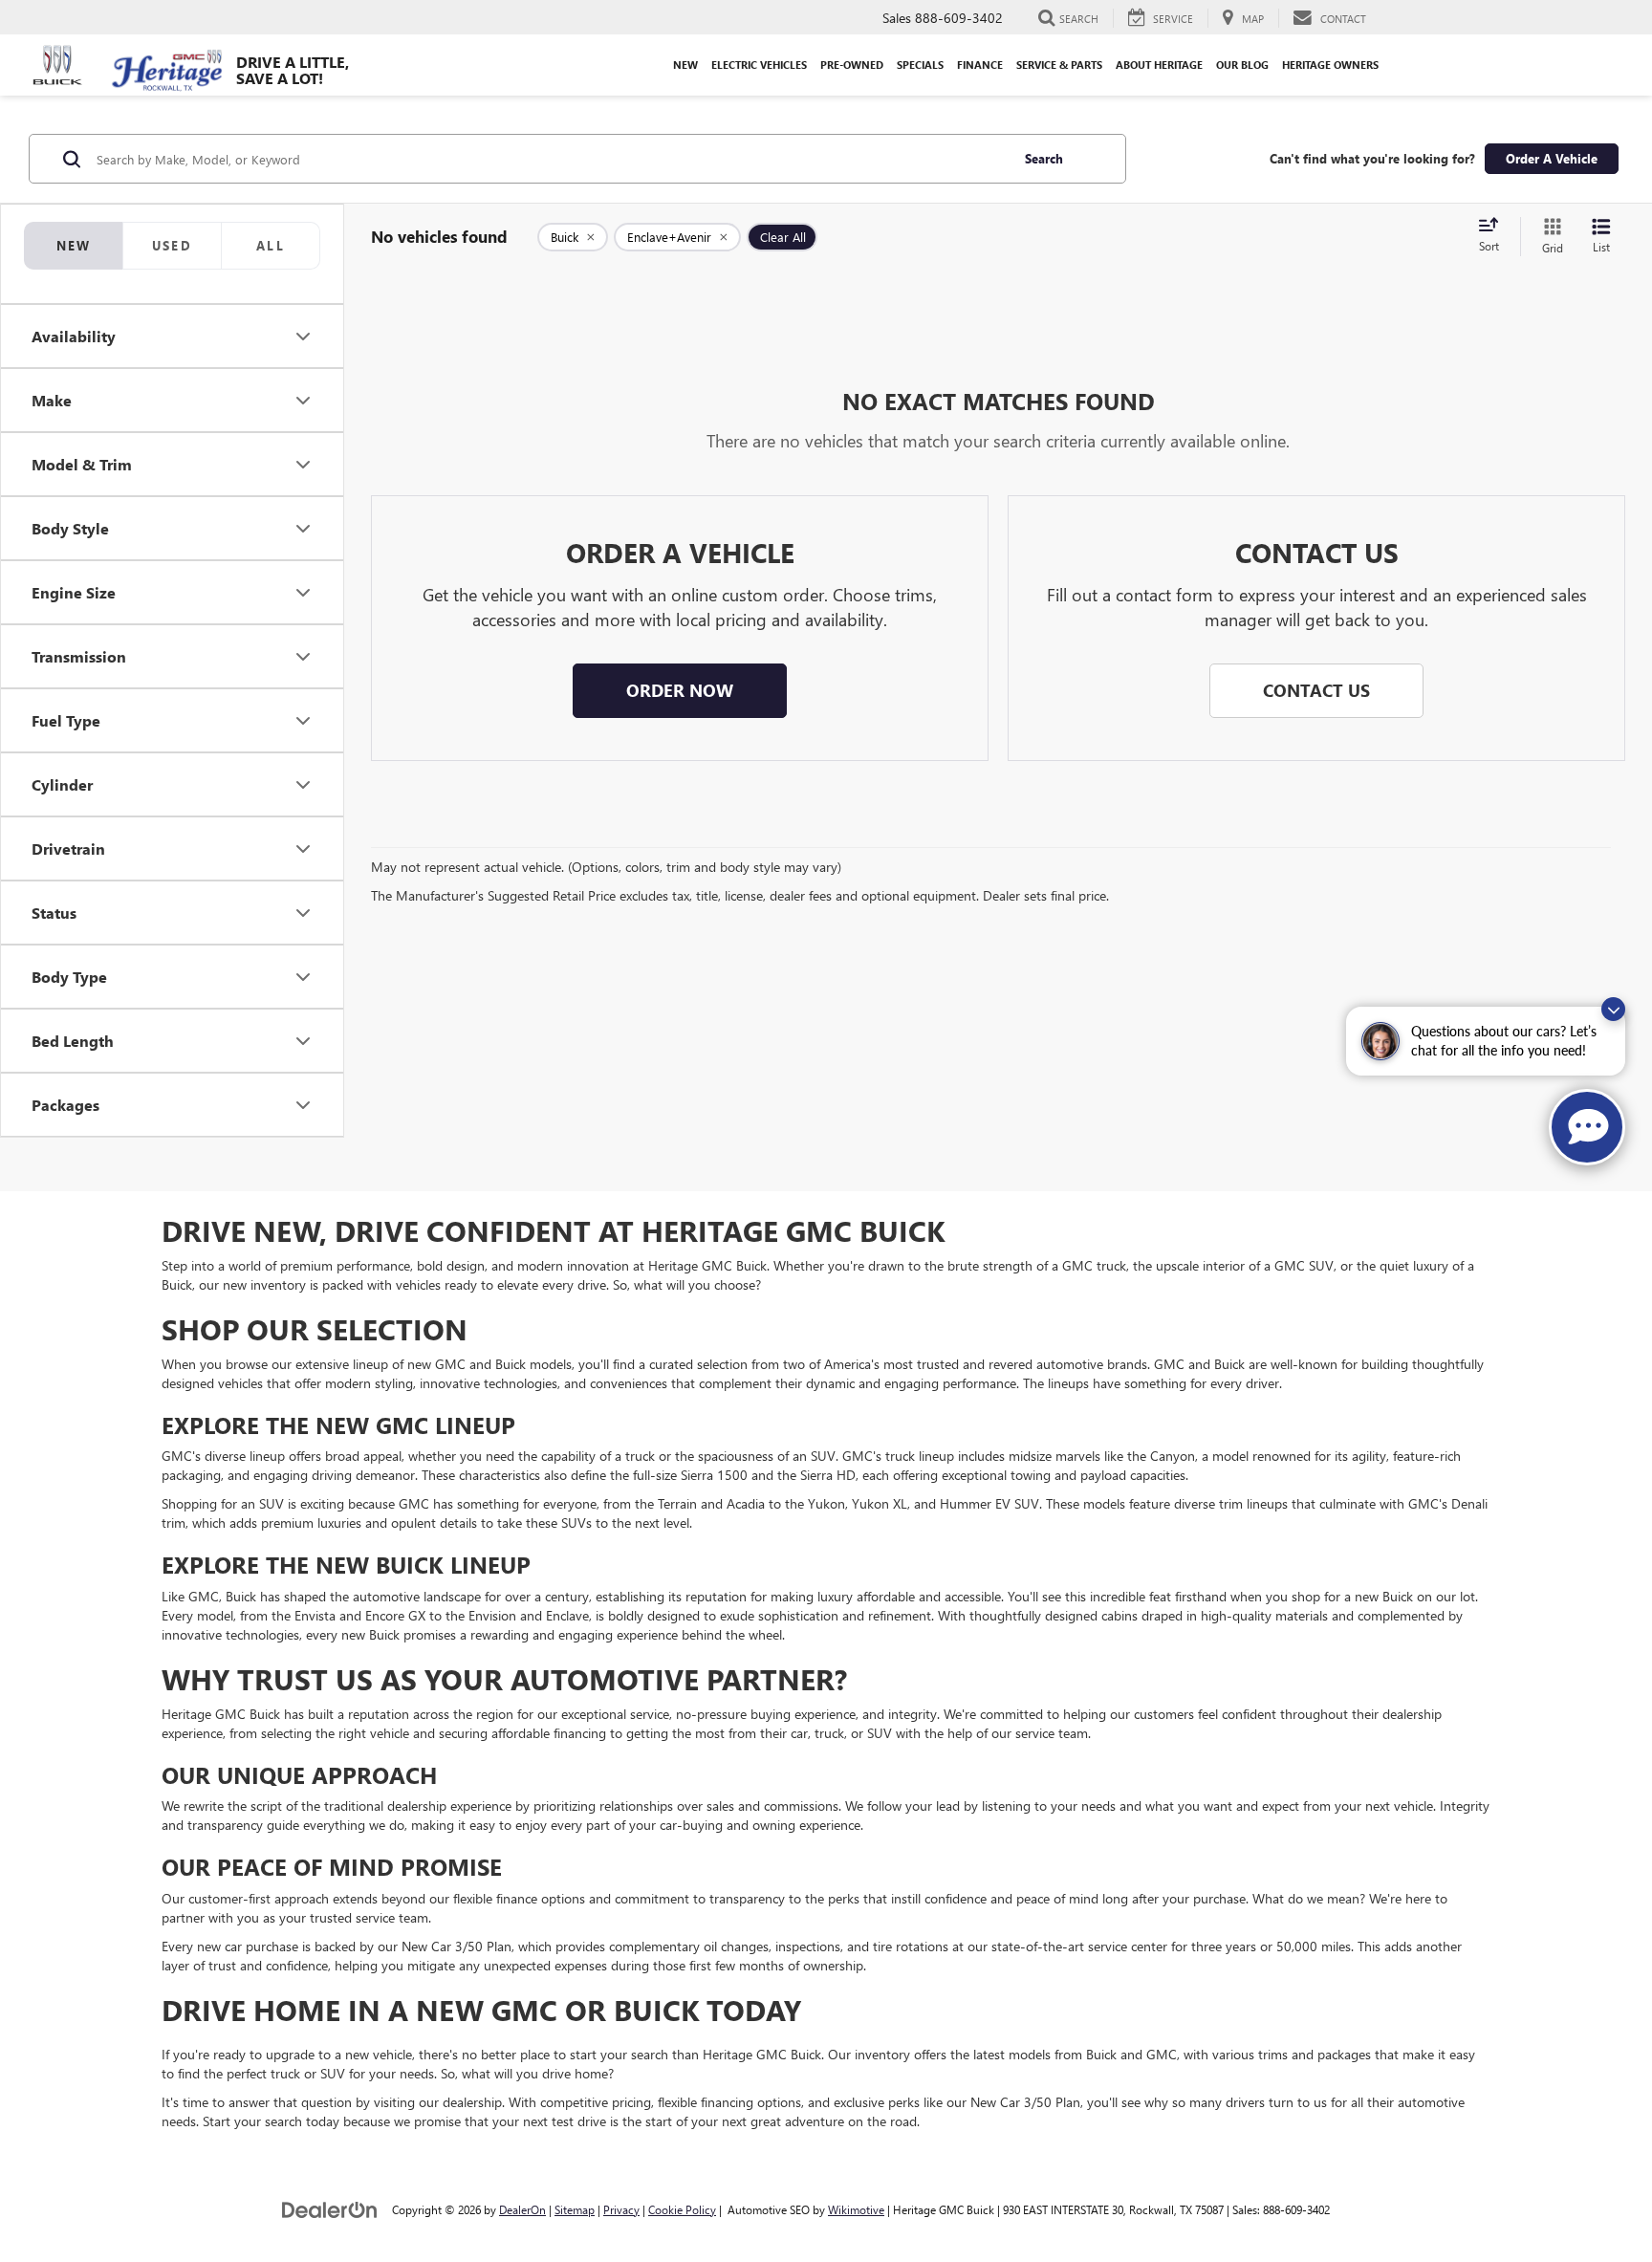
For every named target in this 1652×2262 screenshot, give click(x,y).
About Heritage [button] (1159, 65)
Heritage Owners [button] (1330, 65)
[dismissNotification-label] (1613, 1009)
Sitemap (575, 2209)
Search (1044, 158)
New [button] (685, 65)
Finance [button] (980, 65)
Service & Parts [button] (1059, 65)
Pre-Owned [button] (852, 65)
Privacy (621, 2209)
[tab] (172, 246)
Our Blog (1242, 65)
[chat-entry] (1587, 1127)
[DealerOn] (330, 2209)
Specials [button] (920, 65)
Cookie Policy (682, 2209)
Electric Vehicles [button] (759, 65)
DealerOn (522, 2209)
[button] (680, 691)
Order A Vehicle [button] (1552, 158)
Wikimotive (856, 2209)
